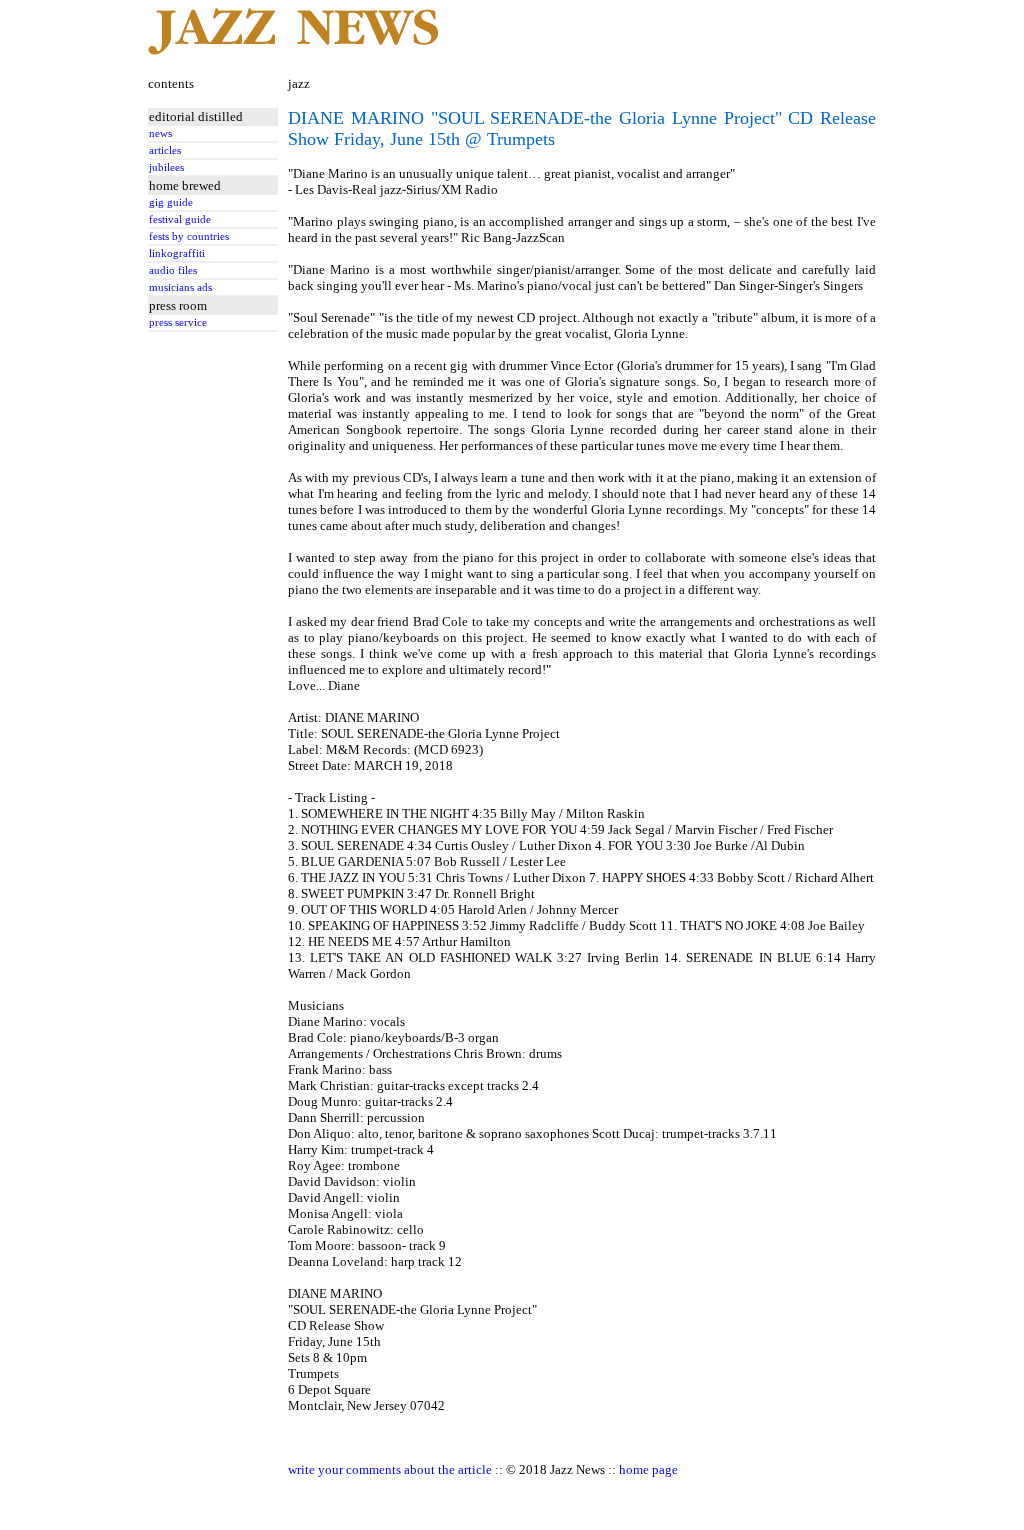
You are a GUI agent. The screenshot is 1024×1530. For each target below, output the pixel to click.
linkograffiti (177, 253)
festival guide (180, 219)
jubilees (166, 167)
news (160, 133)
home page (648, 1469)
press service (178, 322)
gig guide (171, 202)
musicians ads (180, 287)
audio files (173, 270)
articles (165, 150)
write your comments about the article (390, 1469)
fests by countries (189, 236)
